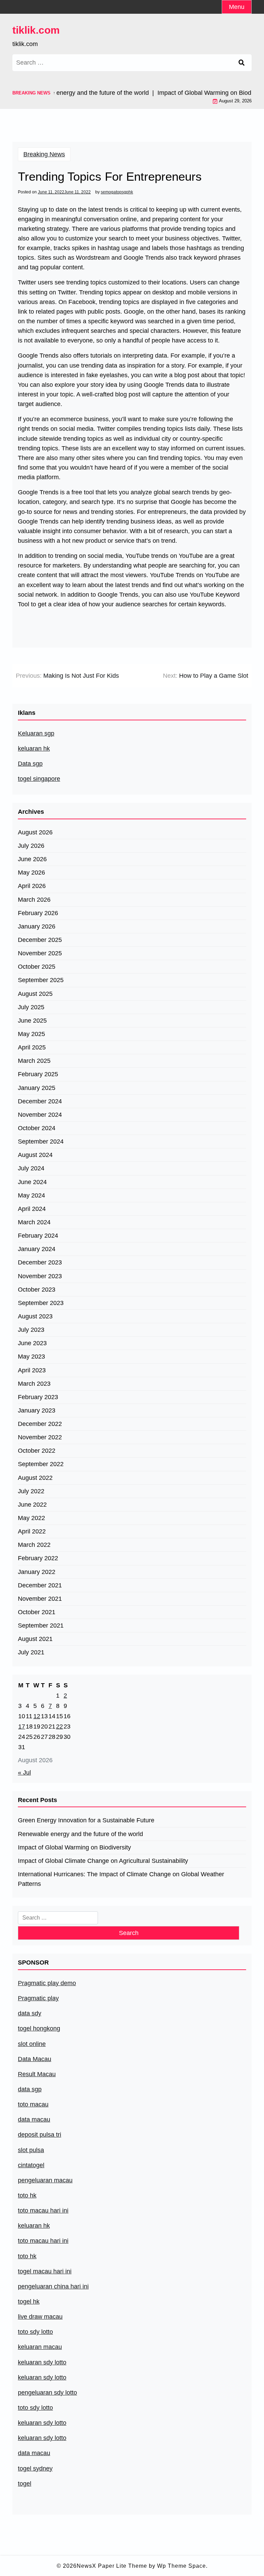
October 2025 (37, 967)
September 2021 (41, 1626)
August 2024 (35, 1155)
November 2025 (40, 953)
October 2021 (37, 1612)
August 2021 (35, 1639)
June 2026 (32, 859)
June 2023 (32, 1343)
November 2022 (40, 1437)
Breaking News (44, 154)
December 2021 (40, 1585)
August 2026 (35, 832)
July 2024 (31, 1168)
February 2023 (38, 1397)
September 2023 (41, 1303)
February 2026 (38, 913)
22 (59, 1726)
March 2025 (34, 1061)
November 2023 (40, 1276)
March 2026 (34, 900)
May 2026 (31, 873)
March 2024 (34, 1222)
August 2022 (35, 1478)
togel (25, 2484)
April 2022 (32, 1531)
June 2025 (32, 1021)
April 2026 (32, 886)
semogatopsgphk (117, 192)
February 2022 (38, 1558)
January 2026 (37, 926)
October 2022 (37, 1451)
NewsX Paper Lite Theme (112, 2566)
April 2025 (32, 1047)
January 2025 (37, 1088)
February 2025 (38, 1074)
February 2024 (38, 1236)
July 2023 (31, 1330)
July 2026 (31, 846)
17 (22, 1726)
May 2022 (31, 1518)
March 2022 (34, 1545)
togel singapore (39, 779)
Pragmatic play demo (47, 1983)
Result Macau (37, 2074)
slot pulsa (31, 2150)
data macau (34, 2453)
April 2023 (32, 1370)
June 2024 (32, 1182)
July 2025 (31, 1007)
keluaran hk (34, 749)
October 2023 (37, 1290)
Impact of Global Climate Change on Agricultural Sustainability (103, 1861)
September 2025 (41, 980)
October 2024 (37, 1128)
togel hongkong (39, 2028)
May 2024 (31, 1195)
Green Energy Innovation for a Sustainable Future (86, 1820)
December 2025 (40, 940)
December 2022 (40, 1424)
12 (37, 1716)
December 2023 (40, 1262)
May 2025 (31, 1034)
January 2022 (37, 1572)
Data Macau (35, 2059)
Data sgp (30, 764)
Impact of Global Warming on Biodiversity (74, 1847)
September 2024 (41, 1141)
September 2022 (41, 1464)
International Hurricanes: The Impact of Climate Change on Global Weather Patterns (121, 1879)
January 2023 (37, 1410)
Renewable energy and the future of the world (80, 1834)
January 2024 (37, 1249)
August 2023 (35, 1316)
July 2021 (31, 1652)
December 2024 (40, 1101)
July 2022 (31, 1491)
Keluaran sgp (36, 733)
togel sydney (35, 2468)
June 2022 (32, 1505)
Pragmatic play (38, 1998)
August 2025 (35, 994)
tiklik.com (36, 30)
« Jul (24, 1773)
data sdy (30, 2013)
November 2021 (40, 1599)
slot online (32, 2044)
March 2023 (34, 1384)
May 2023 (31, 1357)
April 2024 (32, 1209)
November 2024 (40, 1115)
